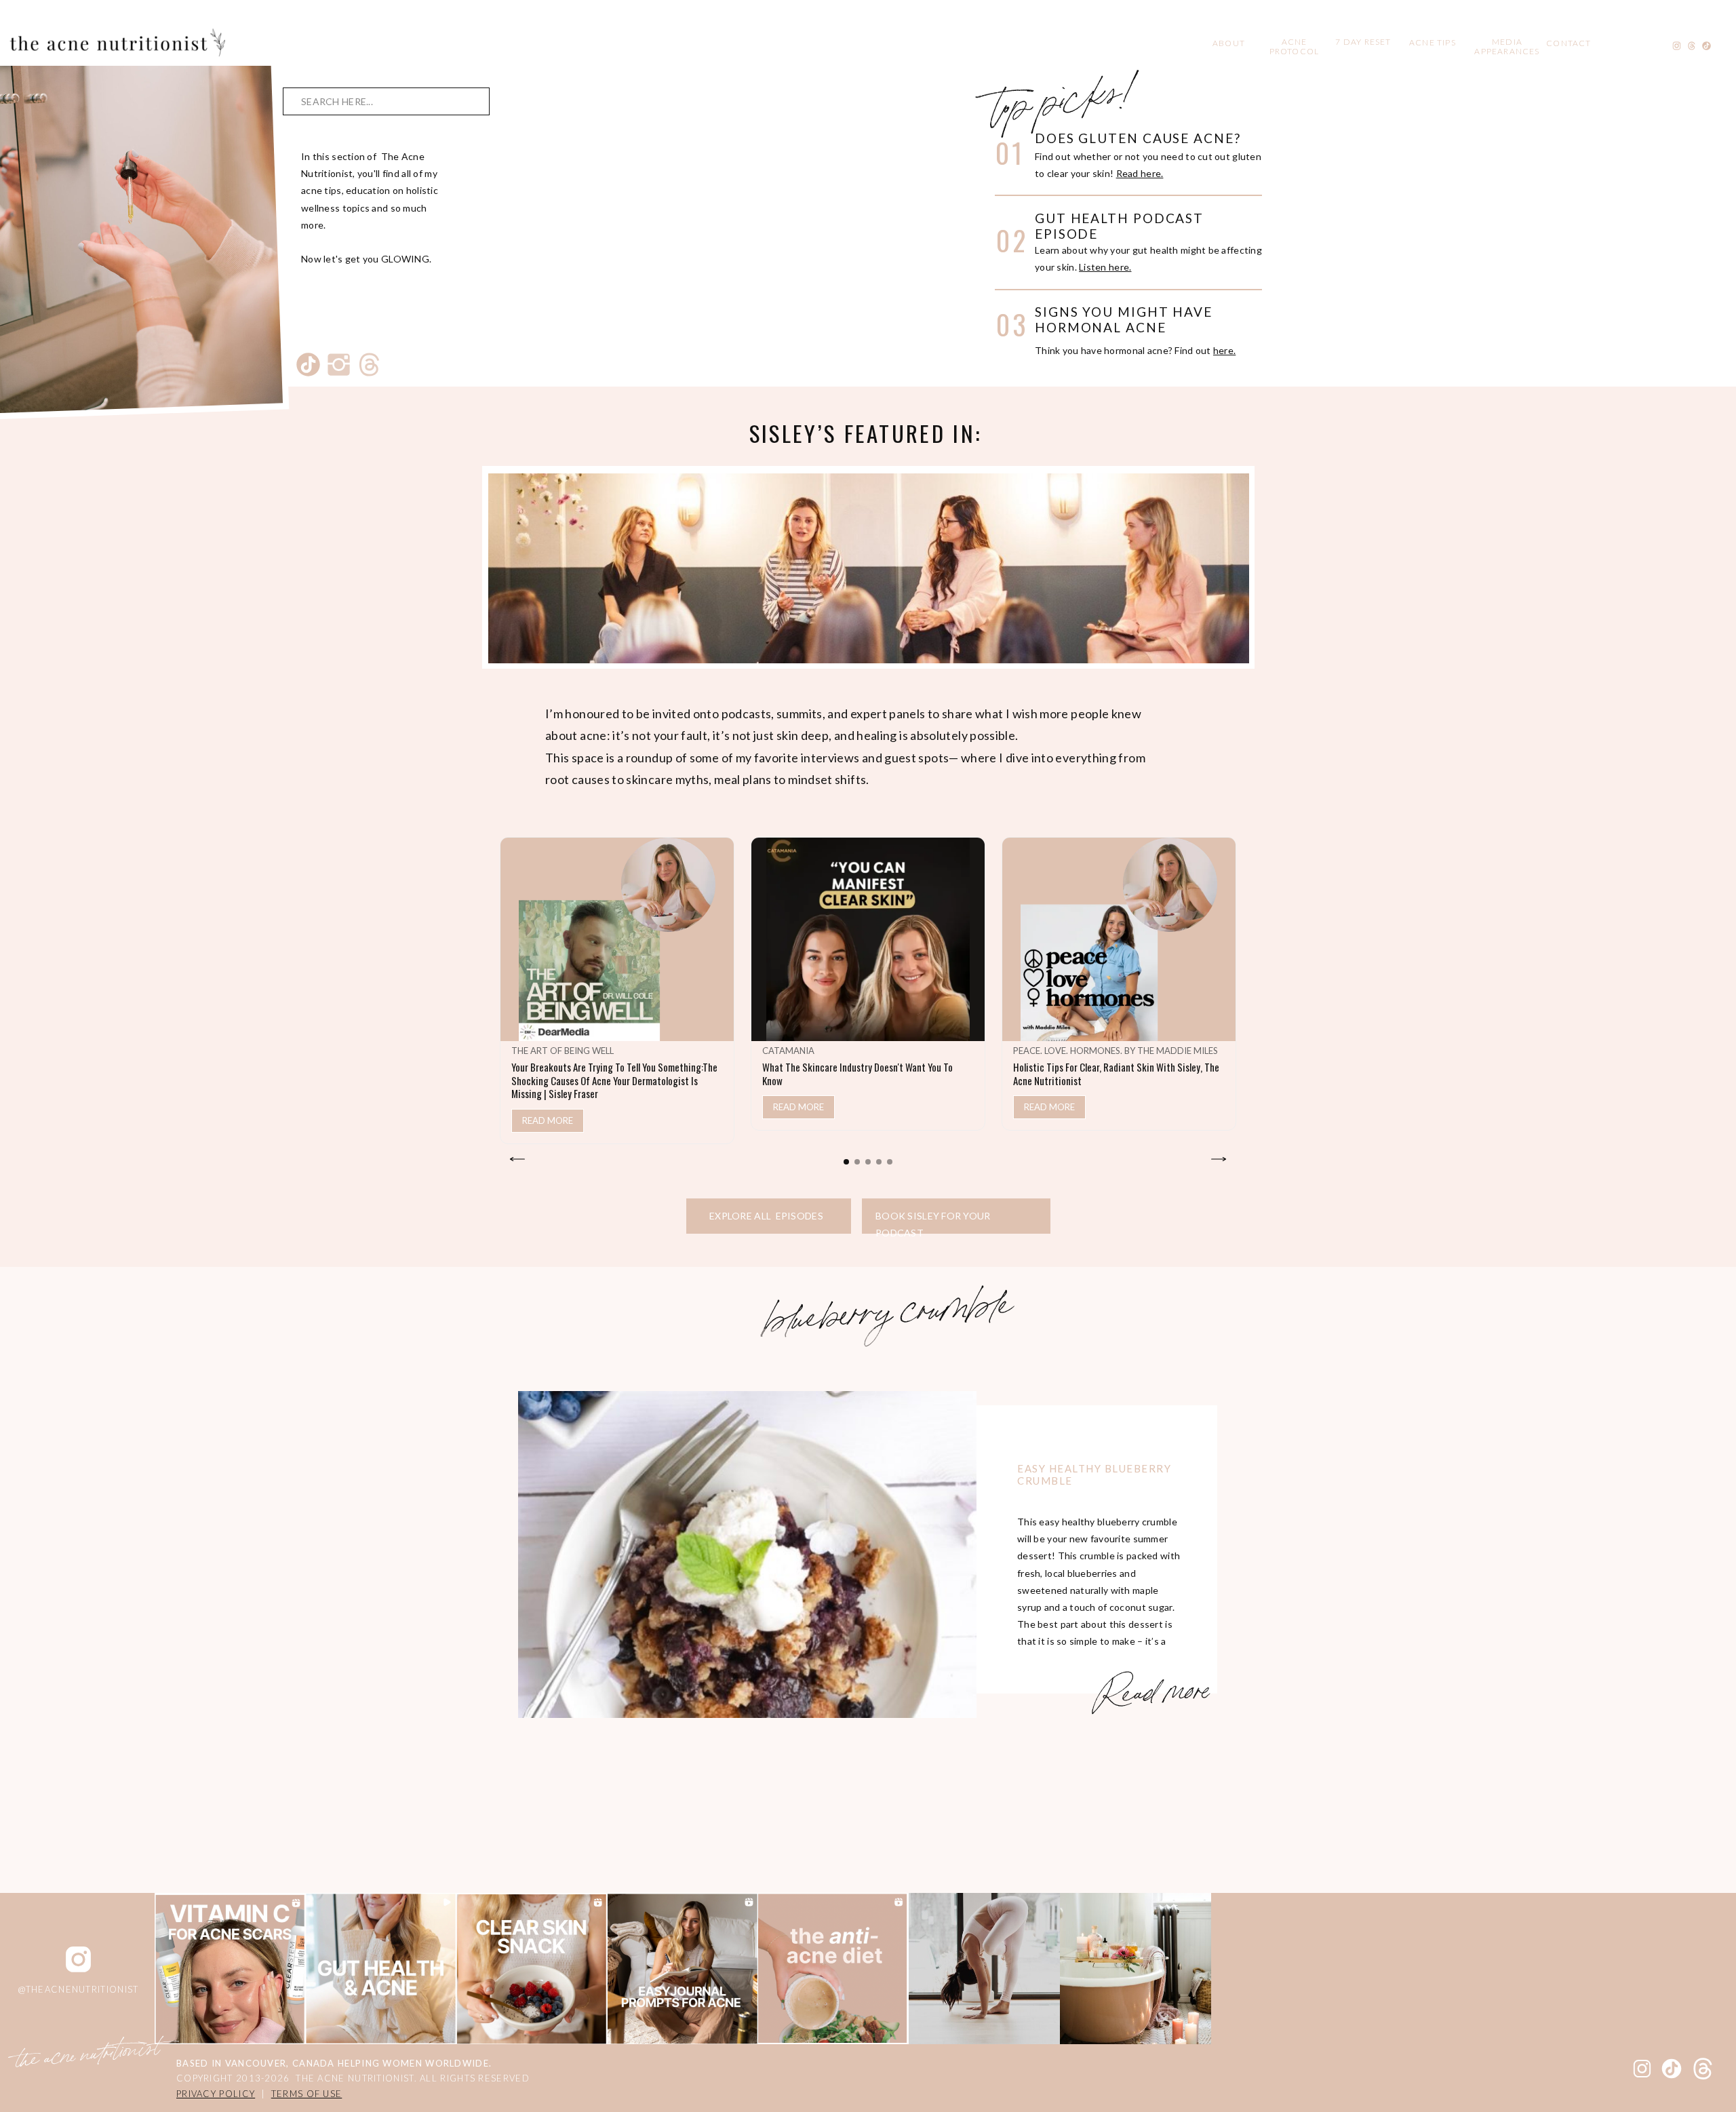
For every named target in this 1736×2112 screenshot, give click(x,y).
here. (1224, 350)
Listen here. (1105, 267)
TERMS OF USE (307, 2094)
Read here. (1140, 173)
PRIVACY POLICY (216, 2094)
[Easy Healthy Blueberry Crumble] (747, 1554)
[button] (846, 1162)
